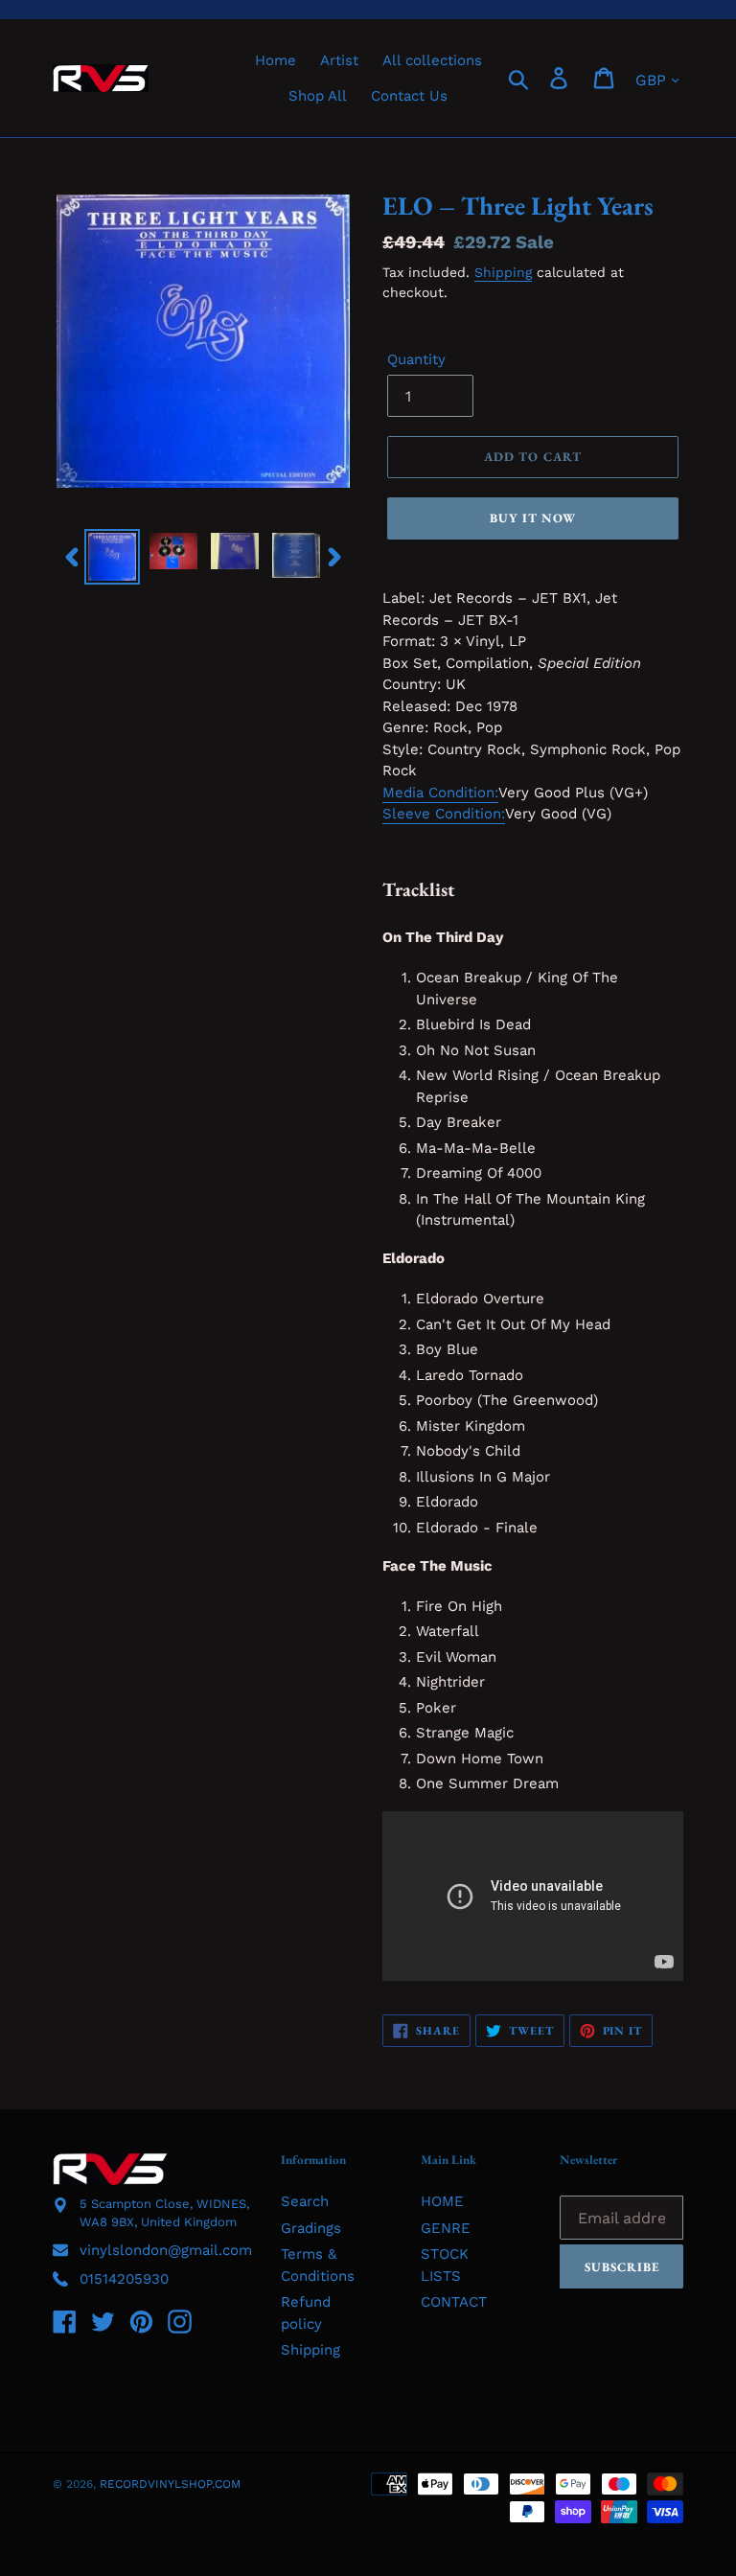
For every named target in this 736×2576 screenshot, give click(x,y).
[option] (112, 557)
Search (305, 2201)
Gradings (311, 2228)
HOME (442, 2201)
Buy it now (533, 518)
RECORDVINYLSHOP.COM (170, 2484)
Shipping (503, 272)
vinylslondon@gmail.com (166, 2250)
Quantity (416, 359)
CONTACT (454, 2302)
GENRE (446, 2228)
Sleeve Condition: (444, 814)
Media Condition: (440, 793)
